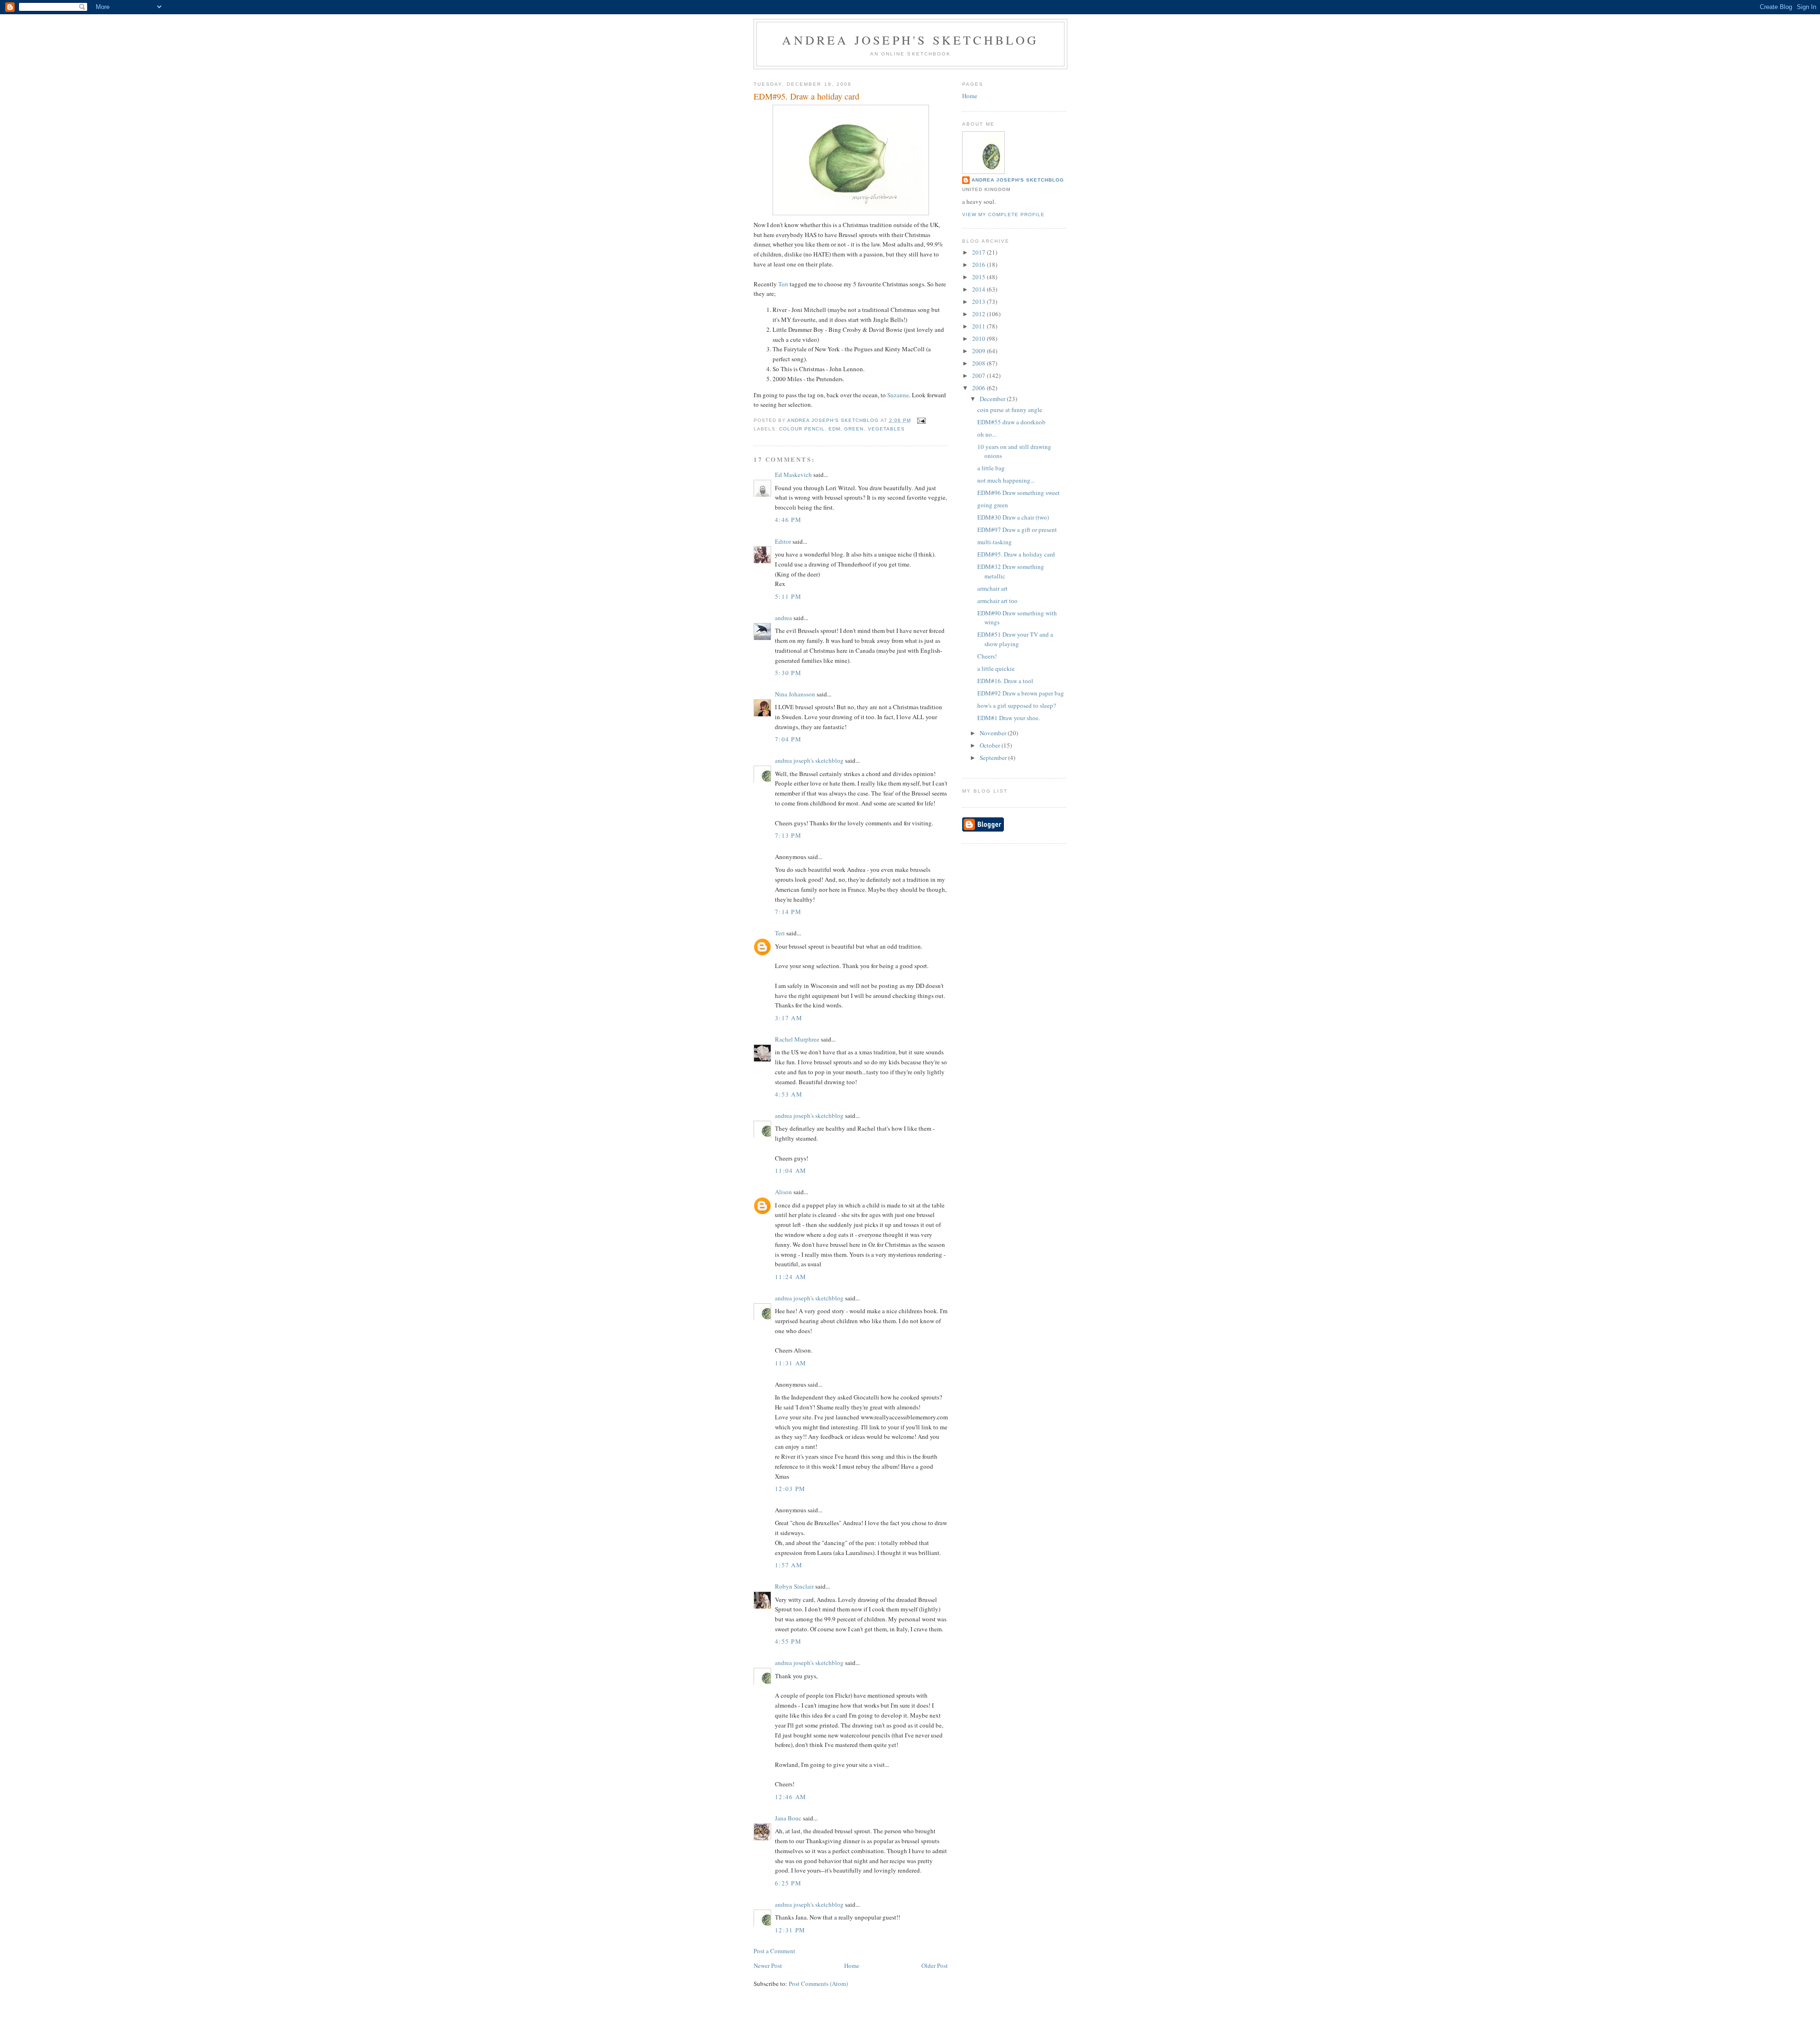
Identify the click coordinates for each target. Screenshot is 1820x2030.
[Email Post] (921, 420)
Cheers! (987, 656)
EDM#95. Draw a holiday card (1016, 554)
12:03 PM (790, 1489)
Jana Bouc (788, 1818)
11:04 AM (791, 1170)
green (854, 429)
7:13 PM (788, 835)
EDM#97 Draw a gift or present (1017, 530)
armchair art (992, 588)
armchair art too (997, 601)
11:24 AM (791, 1277)
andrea (783, 618)
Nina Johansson (795, 694)
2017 (979, 252)
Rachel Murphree (797, 1039)
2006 (979, 388)
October (991, 745)
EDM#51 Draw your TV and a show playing (1015, 639)
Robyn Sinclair (794, 1586)
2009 (979, 351)
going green (993, 505)
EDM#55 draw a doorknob (1011, 422)
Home (852, 1966)
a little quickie (996, 668)
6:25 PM (788, 1883)
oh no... (987, 434)
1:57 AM (789, 1565)
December (993, 399)
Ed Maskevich (793, 475)
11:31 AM (791, 1363)
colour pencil (802, 429)
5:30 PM (788, 673)
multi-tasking (995, 542)
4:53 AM (789, 1094)
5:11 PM (788, 596)
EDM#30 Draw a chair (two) (1013, 517)
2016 (979, 265)
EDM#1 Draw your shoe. (1009, 718)
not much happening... (1006, 480)
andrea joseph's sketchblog (910, 40)
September (994, 758)
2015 (979, 277)
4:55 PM (788, 1641)
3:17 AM (789, 1018)
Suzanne (898, 395)
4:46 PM (788, 520)
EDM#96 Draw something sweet (1019, 493)
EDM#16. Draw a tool (1005, 681)
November (994, 733)
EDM (834, 429)
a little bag (991, 468)
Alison (783, 1192)
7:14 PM (788, 912)
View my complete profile (1003, 215)
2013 (979, 302)
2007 (979, 375)
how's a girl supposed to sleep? (1017, 705)
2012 (979, 314)
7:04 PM (788, 739)
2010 (979, 338)
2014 (979, 289)
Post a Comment (774, 1951)
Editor (783, 541)
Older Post (935, 1966)
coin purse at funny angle (1010, 410)
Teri (783, 284)
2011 (979, 326)
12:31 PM (790, 1930)
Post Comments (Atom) (818, 1984)
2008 (979, 363)
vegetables (886, 429)
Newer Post (768, 1966)
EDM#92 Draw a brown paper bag (1021, 693)
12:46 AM (791, 1797)
